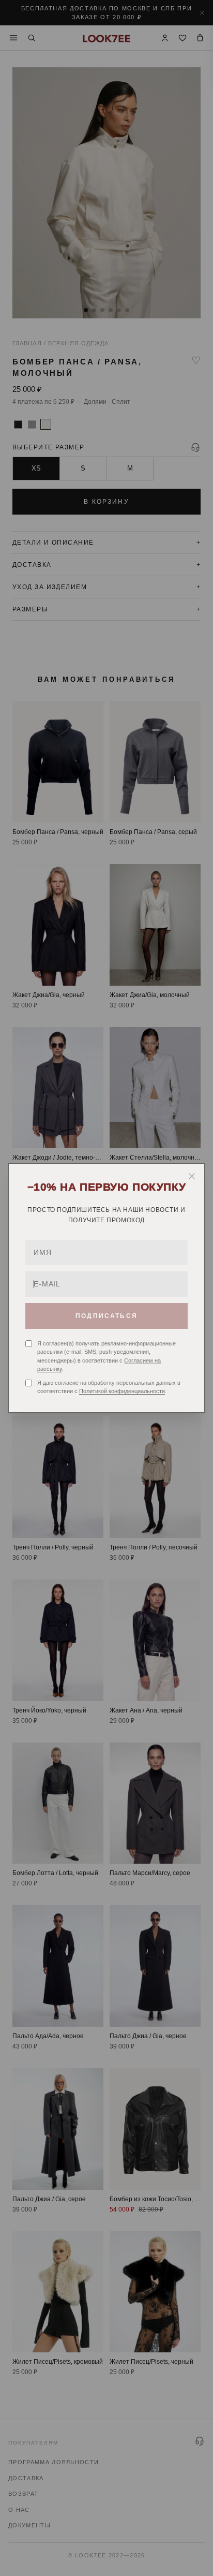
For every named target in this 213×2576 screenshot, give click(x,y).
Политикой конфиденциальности (122, 1391)
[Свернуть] (192, 1176)
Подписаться (106, 1316)
